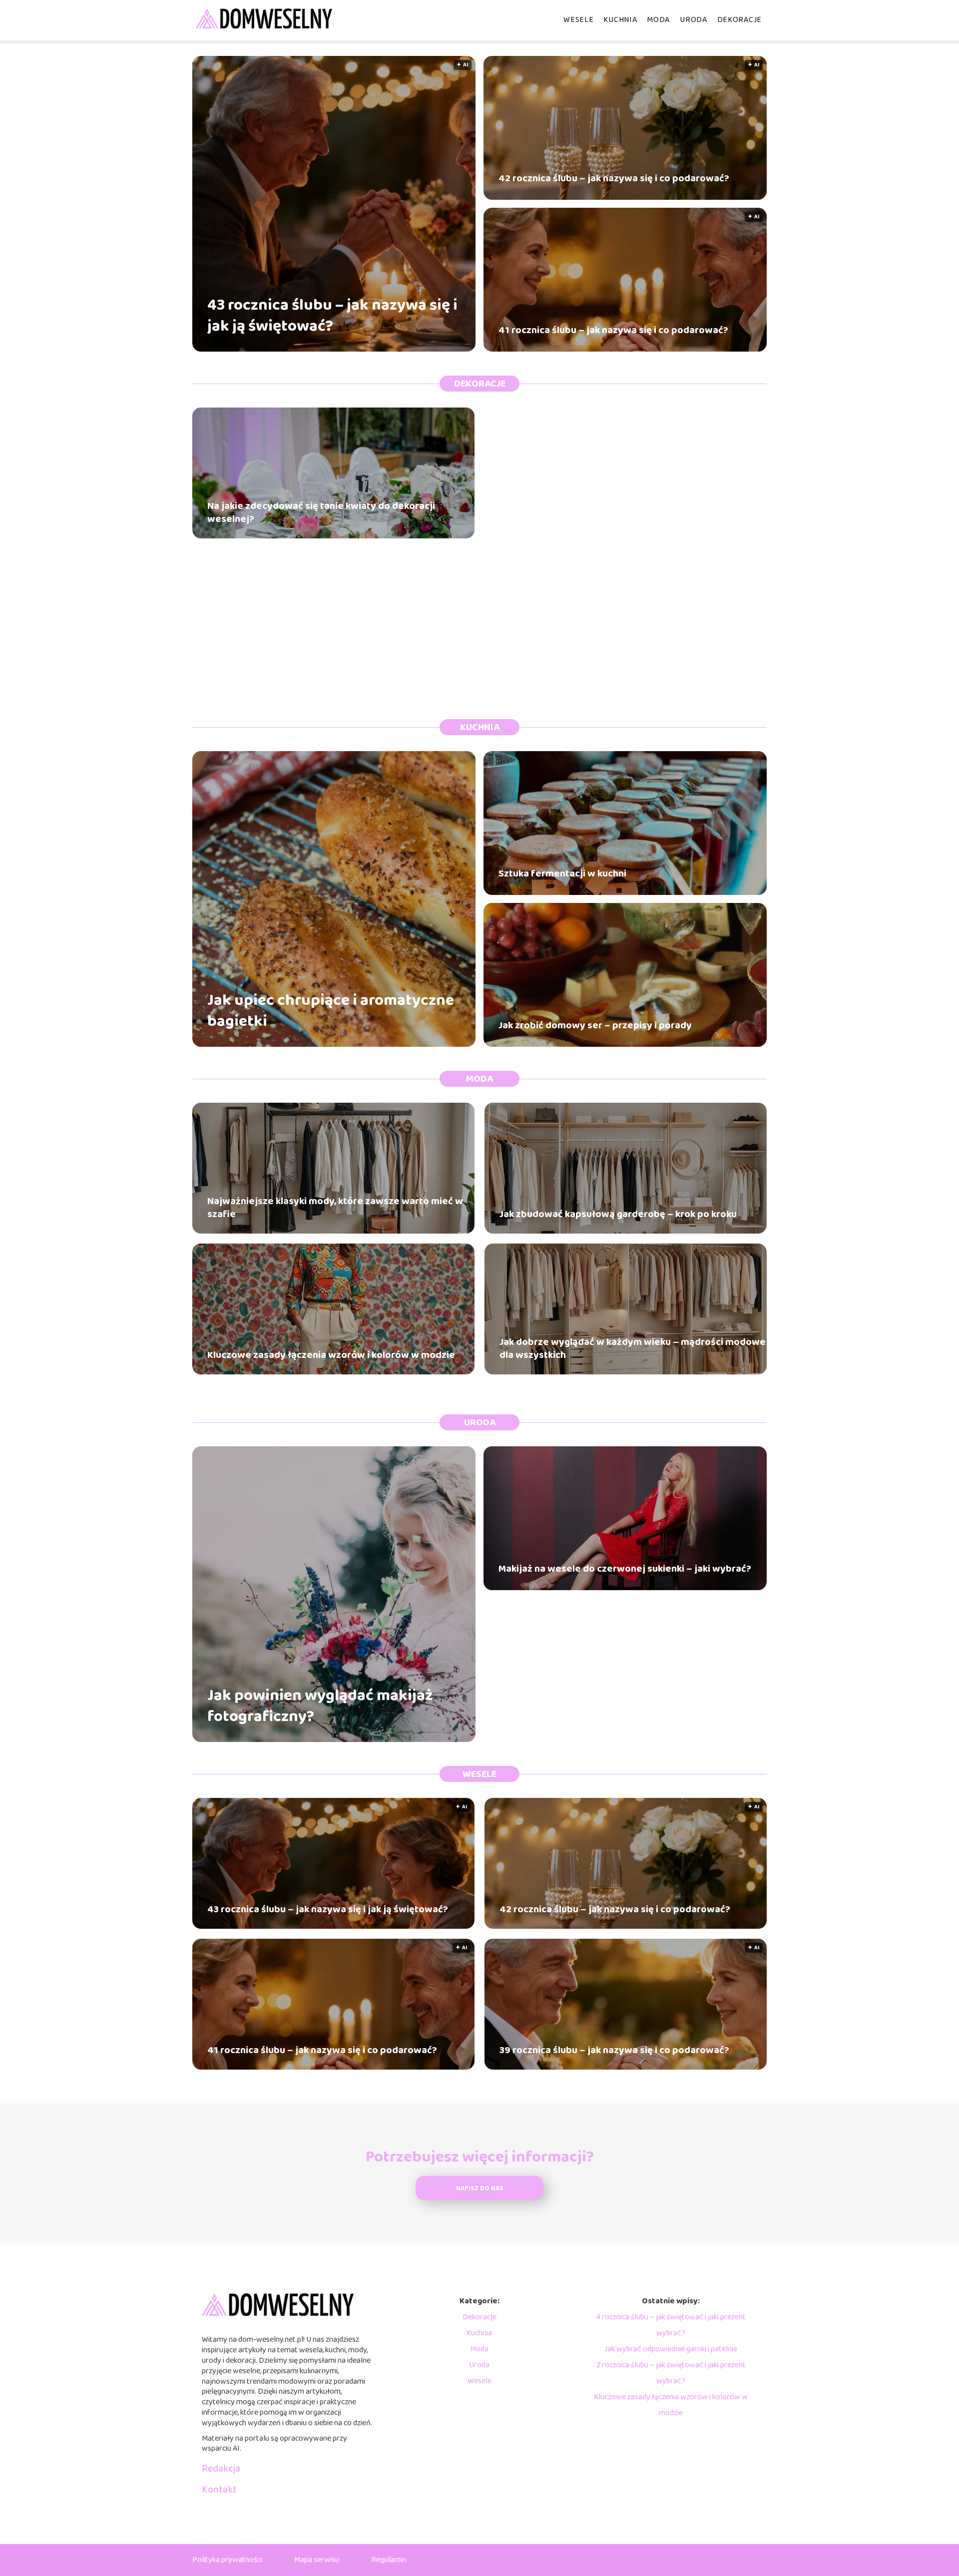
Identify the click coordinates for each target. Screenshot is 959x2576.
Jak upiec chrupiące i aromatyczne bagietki (331, 1011)
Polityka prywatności (227, 2560)
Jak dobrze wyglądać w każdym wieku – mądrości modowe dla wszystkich (633, 1348)
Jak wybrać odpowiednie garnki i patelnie (671, 2349)
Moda (658, 20)
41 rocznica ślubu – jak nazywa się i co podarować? (613, 330)
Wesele (578, 20)
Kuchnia (620, 20)
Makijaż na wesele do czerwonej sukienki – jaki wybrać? (625, 1569)
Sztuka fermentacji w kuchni (562, 873)
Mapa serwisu (317, 2560)
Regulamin (389, 2560)
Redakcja (221, 2469)
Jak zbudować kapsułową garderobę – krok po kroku (618, 1214)
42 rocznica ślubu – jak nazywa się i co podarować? (614, 178)
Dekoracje (739, 20)
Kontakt (219, 2490)
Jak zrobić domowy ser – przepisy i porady (595, 1025)
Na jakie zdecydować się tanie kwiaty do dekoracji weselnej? (321, 512)
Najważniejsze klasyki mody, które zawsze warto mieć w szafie (335, 1208)
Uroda (694, 20)
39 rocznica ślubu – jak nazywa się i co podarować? (614, 2050)
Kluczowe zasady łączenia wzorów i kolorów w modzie (331, 1355)
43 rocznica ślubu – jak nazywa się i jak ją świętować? (332, 316)
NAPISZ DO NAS (480, 2189)
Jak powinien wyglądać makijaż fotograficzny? (320, 1706)
